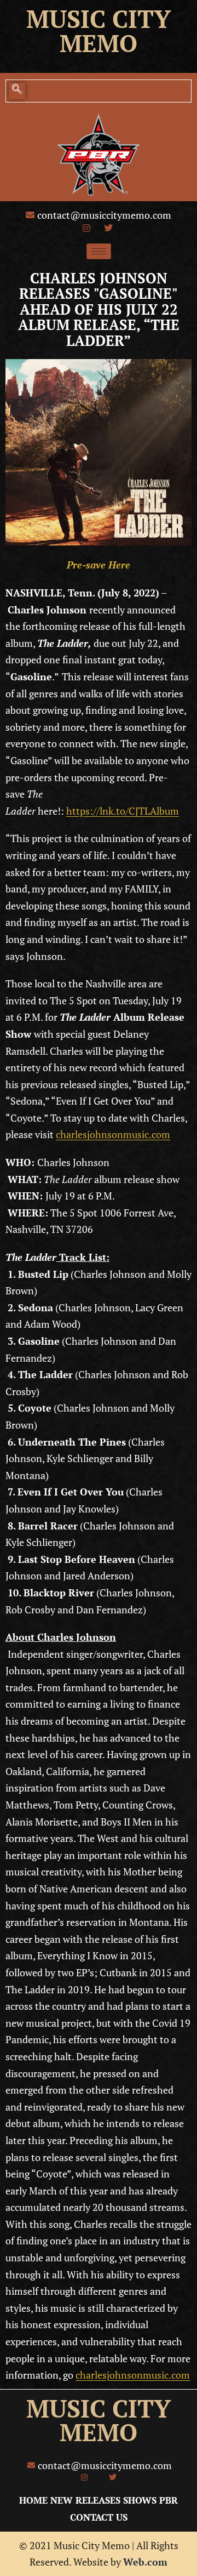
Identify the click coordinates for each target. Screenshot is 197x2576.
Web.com (145, 2562)
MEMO (99, 2432)
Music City (99, 19)
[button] (17, 91)
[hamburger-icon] (99, 251)
